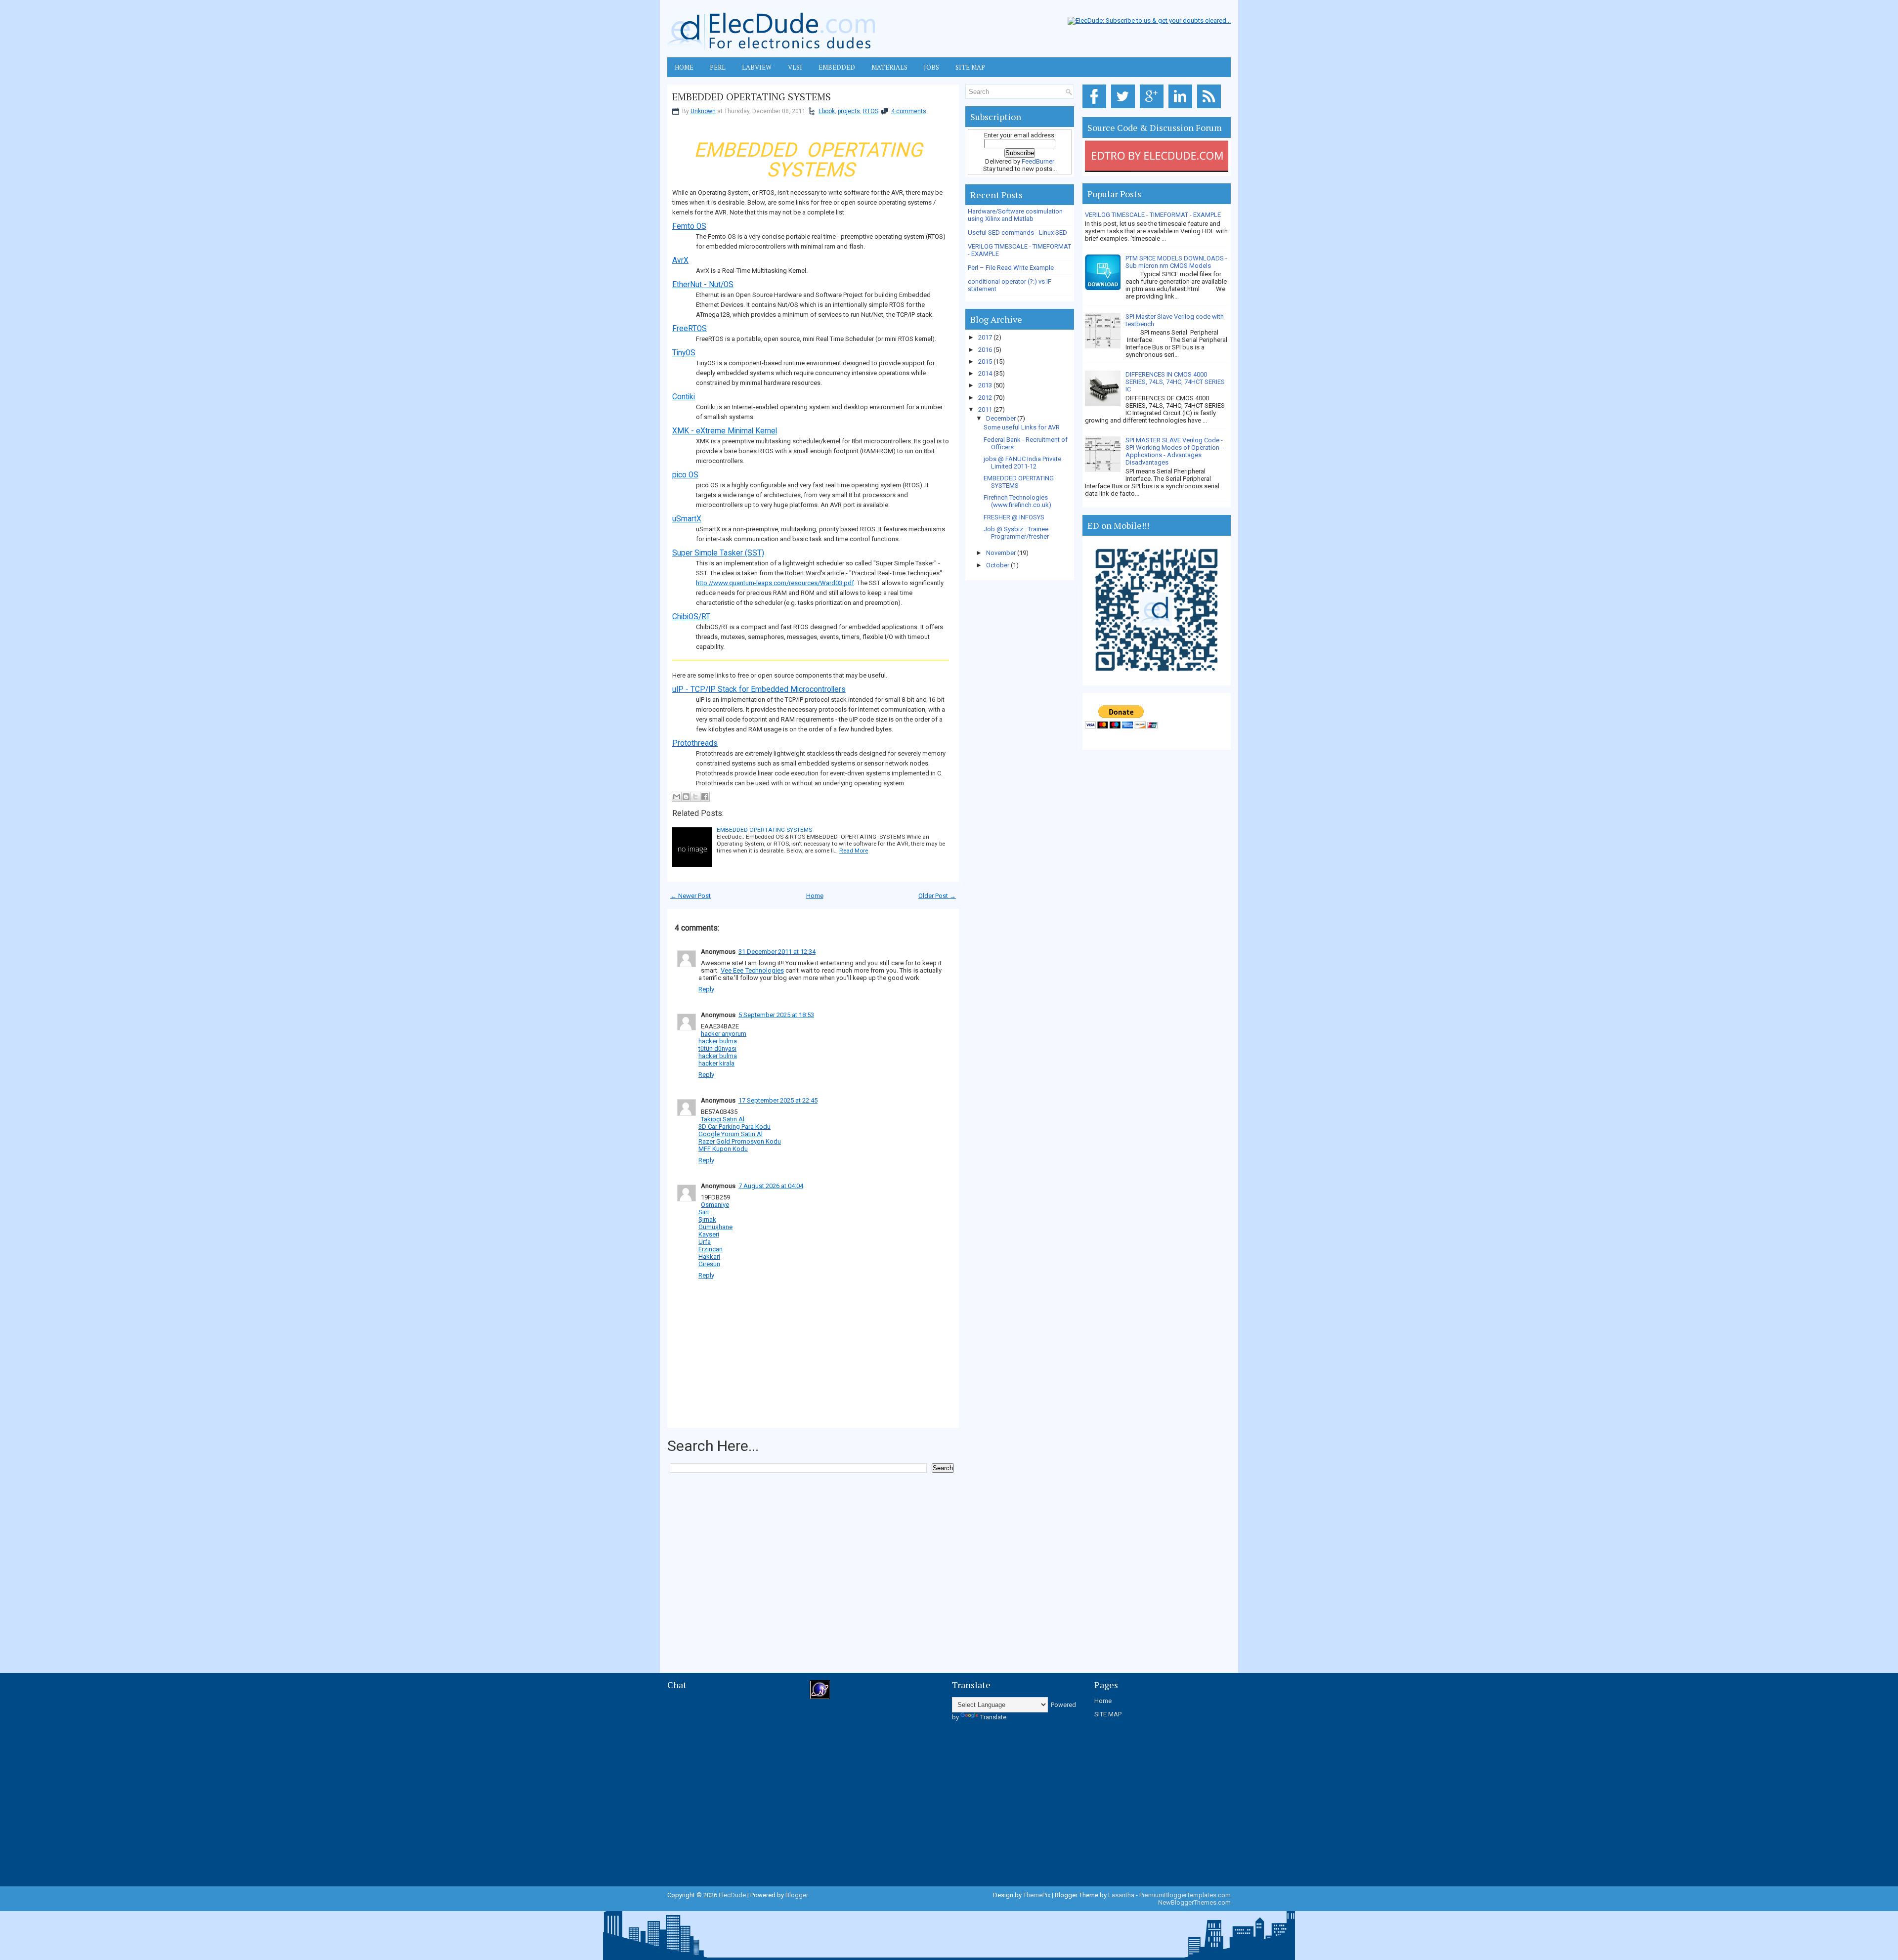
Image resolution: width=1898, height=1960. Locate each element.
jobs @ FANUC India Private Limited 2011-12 (1022, 463)
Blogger (797, 1895)
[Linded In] (1182, 108)
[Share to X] (695, 797)
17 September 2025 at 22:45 (778, 1100)
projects (849, 111)
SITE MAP (1108, 1714)
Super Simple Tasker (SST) (718, 553)
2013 (986, 385)
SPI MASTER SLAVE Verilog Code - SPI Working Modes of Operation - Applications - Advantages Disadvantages (1174, 451)
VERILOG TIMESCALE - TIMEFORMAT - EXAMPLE (1153, 215)
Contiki (684, 397)
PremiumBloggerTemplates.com (1185, 1895)
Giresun (709, 1264)
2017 (986, 337)
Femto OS (689, 226)
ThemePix (1037, 1895)
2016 (986, 350)
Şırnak (707, 1219)
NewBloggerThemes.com (1194, 1902)
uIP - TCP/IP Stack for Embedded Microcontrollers (759, 689)
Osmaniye (715, 1205)
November (1002, 553)
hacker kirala (716, 1063)
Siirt (704, 1212)
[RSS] (1211, 108)
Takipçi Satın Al (723, 1119)
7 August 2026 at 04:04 (771, 1186)
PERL (718, 67)
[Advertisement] (847, 1502)
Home (815, 896)
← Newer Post (690, 896)
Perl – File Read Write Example (1011, 268)
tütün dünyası (717, 1048)
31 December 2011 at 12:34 (777, 952)
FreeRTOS (690, 329)
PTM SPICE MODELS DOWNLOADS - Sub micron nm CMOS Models (1176, 262)
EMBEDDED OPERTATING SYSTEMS (752, 97)
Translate (993, 1717)
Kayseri (709, 1234)
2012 (986, 398)
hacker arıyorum (724, 1034)
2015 (986, 362)
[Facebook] (1096, 108)
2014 (986, 373)
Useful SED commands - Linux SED (1017, 233)
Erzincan (711, 1249)
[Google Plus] (1153, 108)
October (998, 565)
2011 (986, 409)
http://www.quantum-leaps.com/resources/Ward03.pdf (775, 583)
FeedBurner (1038, 161)
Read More (854, 851)
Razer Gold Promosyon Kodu (740, 1141)
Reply (706, 989)
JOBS (931, 67)
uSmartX (687, 519)
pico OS (685, 475)
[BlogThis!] (686, 797)
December (1002, 418)
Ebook (827, 111)
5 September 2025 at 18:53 (776, 1015)
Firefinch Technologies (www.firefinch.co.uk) (1017, 501)
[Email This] (677, 797)
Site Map (970, 67)
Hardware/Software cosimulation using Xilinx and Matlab (1015, 215)
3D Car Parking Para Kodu (734, 1127)
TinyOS (684, 353)
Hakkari (709, 1257)
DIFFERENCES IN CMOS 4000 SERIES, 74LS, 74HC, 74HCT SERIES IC (1175, 382)
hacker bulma (718, 1041)
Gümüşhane (715, 1227)
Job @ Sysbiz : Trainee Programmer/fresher (1016, 533)
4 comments (909, 111)
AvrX (680, 260)
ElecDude (732, 1895)
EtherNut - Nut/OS (703, 285)
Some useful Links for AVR (1022, 427)
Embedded (837, 67)
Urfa (705, 1242)
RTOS (871, 111)
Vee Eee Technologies (752, 970)
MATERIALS (889, 67)
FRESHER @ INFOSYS (1014, 517)
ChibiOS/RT (691, 617)
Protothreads (695, 743)
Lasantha (1121, 1895)
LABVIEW (757, 67)
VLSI (795, 67)
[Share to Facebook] (705, 797)
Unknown (703, 111)
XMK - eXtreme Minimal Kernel (725, 431)
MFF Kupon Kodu (723, 1149)
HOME (684, 67)
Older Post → (937, 896)
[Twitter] (1125, 108)
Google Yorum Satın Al (731, 1134)
